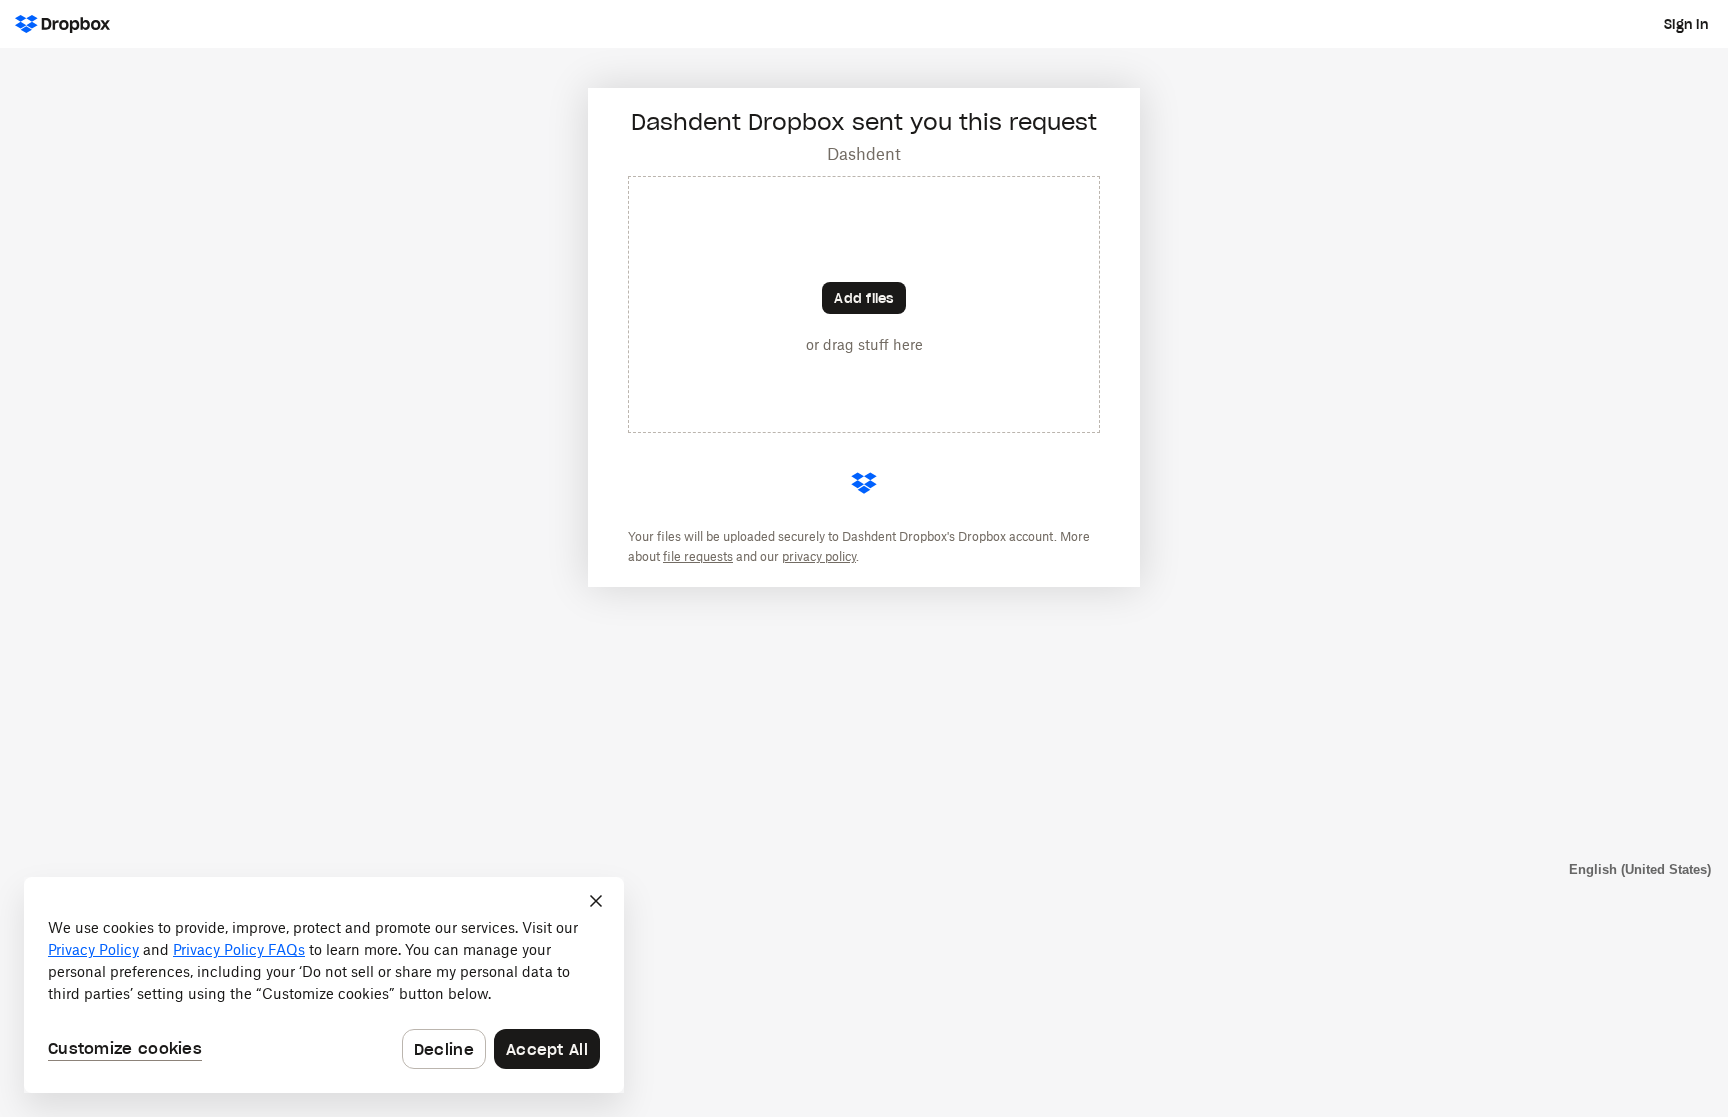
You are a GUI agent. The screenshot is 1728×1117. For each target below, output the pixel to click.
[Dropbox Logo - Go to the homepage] (62, 24)
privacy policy (819, 556)
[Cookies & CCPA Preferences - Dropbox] (324, 985)
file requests (698, 556)
